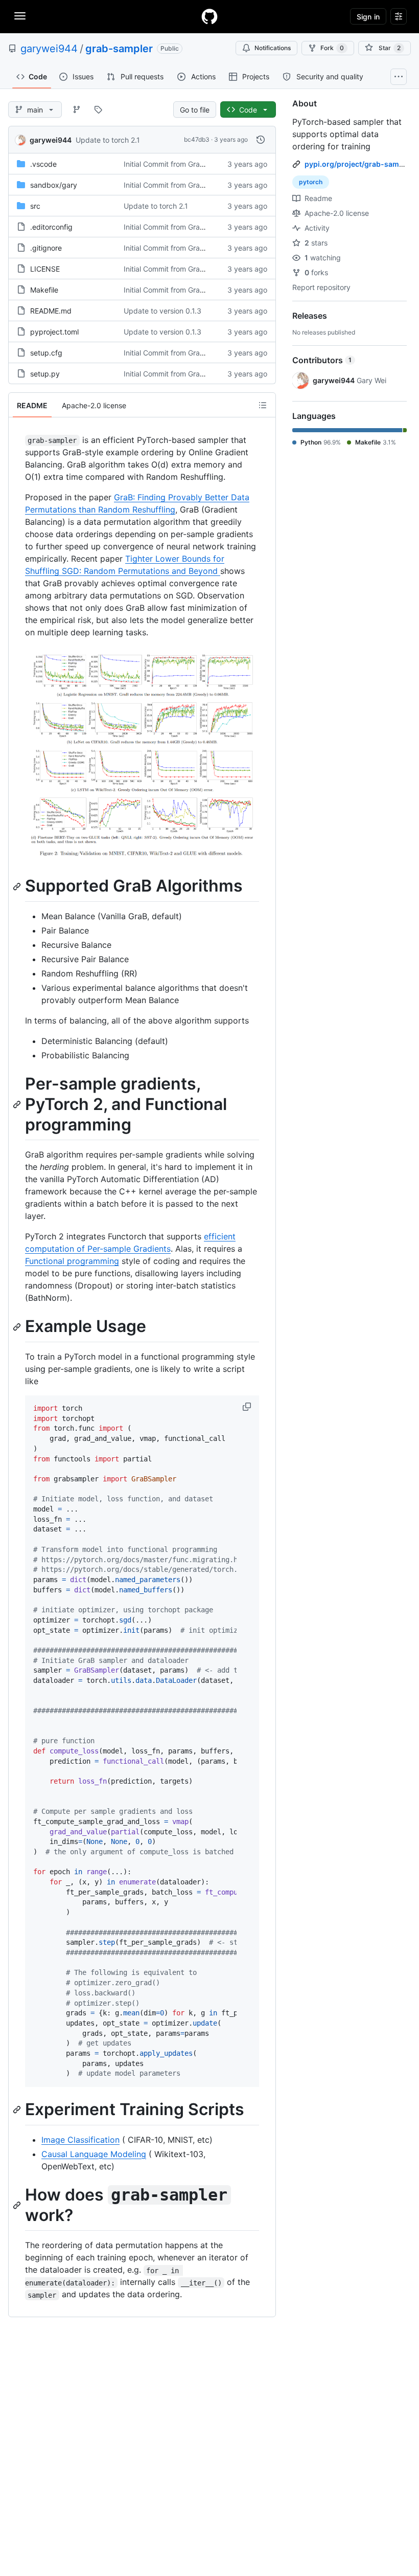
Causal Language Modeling (94, 2154)
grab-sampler (119, 49)
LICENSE (45, 269)
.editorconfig (51, 227)
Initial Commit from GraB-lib (169, 164)
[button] (248, 1407)
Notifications (273, 48)
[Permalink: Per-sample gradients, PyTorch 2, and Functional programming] (18, 1104)
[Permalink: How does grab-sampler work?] (18, 2205)
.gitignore (46, 248)
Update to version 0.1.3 (162, 311)
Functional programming (72, 1261)
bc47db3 (197, 139)
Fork (332, 48)
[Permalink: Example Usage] (18, 1327)
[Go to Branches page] (77, 109)
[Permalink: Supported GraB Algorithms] (18, 886)
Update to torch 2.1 (108, 140)
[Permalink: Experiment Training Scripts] (18, 2110)
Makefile (44, 290)
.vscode (43, 164)
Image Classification (80, 2140)
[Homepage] (209, 16)
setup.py (45, 374)
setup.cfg (46, 353)
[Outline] (263, 405)
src (35, 206)
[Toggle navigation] (20, 16)
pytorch (311, 182)
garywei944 (49, 49)
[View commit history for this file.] (261, 140)
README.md (51, 311)
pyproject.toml (54, 332)
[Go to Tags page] (98, 109)
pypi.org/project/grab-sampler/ (360, 164)
